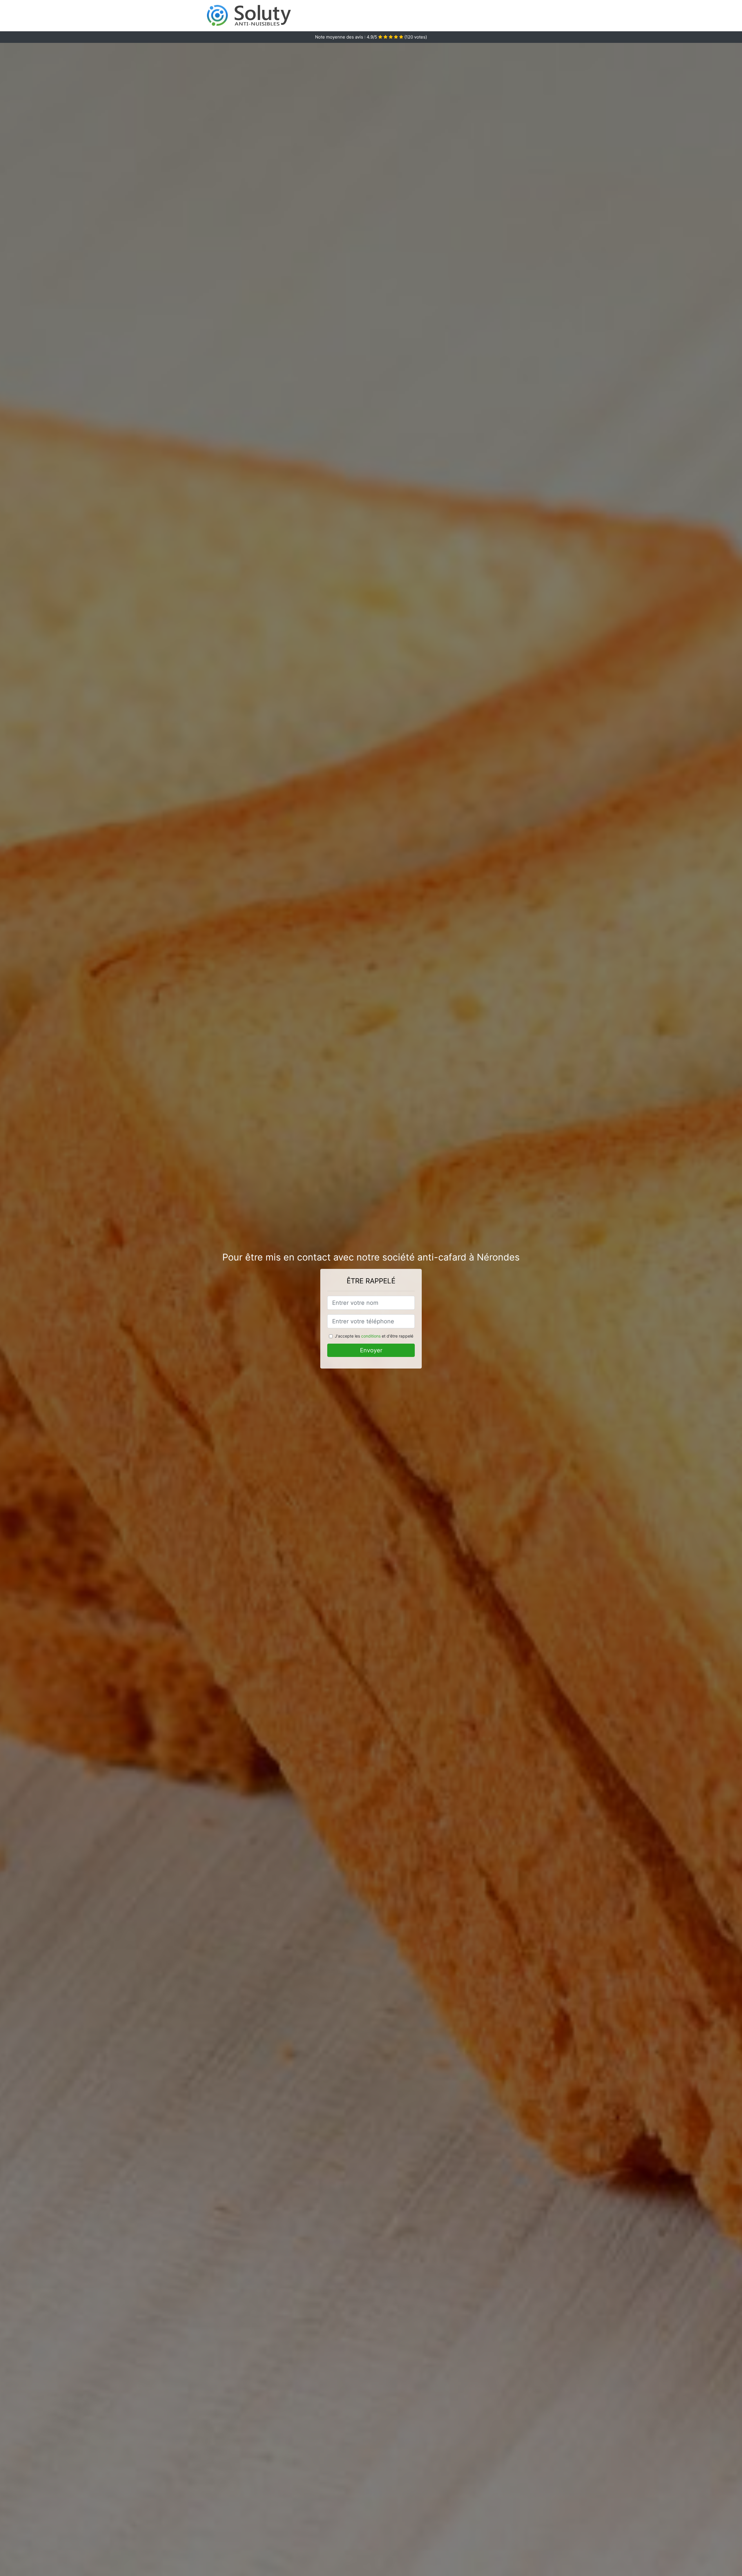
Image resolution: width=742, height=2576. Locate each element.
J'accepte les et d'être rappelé (374, 1336)
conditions (371, 1336)
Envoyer (371, 1350)
